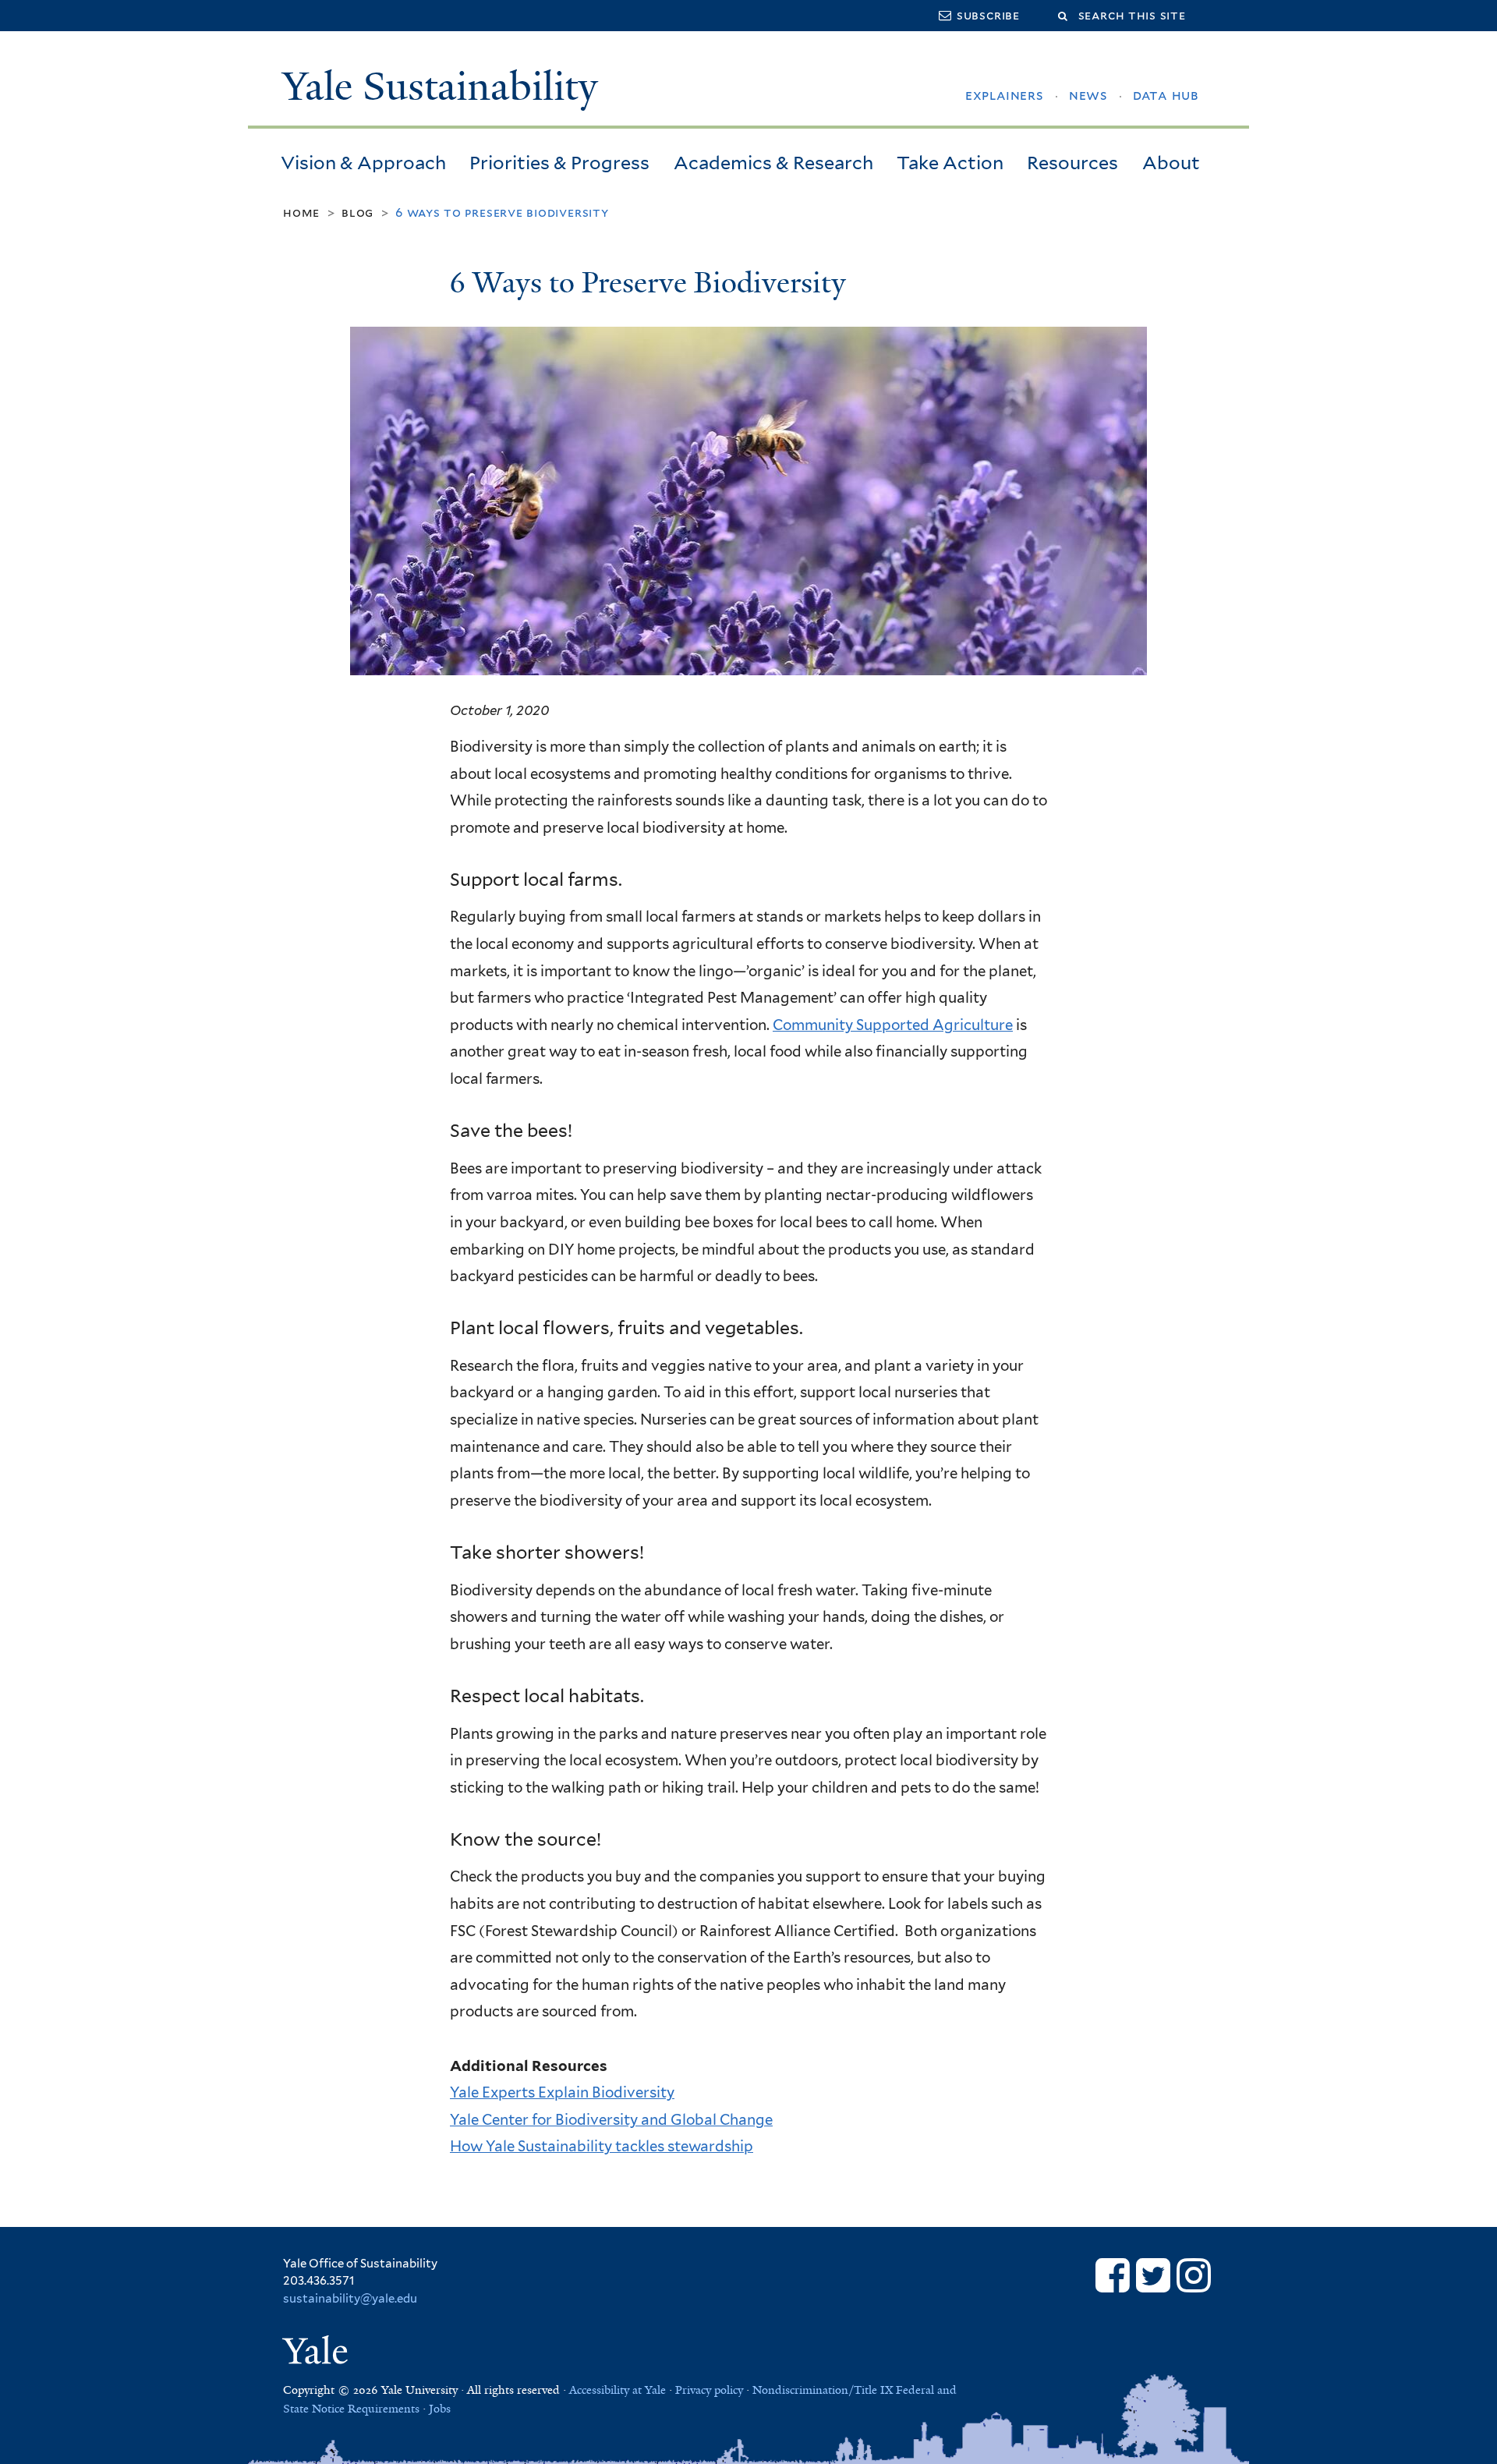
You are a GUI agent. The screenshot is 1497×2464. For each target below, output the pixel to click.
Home (301, 212)
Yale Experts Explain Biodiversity (562, 2092)
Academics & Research (773, 163)
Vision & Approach (363, 163)
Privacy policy (709, 2390)
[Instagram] (1194, 2275)
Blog (357, 212)
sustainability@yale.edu (350, 2299)
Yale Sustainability (440, 87)
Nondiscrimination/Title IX (823, 2390)
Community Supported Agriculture (893, 1025)
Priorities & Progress (559, 163)
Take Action (950, 163)
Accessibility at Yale (618, 2390)
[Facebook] (1113, 2275)
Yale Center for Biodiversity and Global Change (611, 2119)
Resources (1072, 163)
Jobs (440, 2409)
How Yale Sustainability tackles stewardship (602, 2146)
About (1171, 163)
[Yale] (319, 2354)
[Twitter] (1153, 2275)
